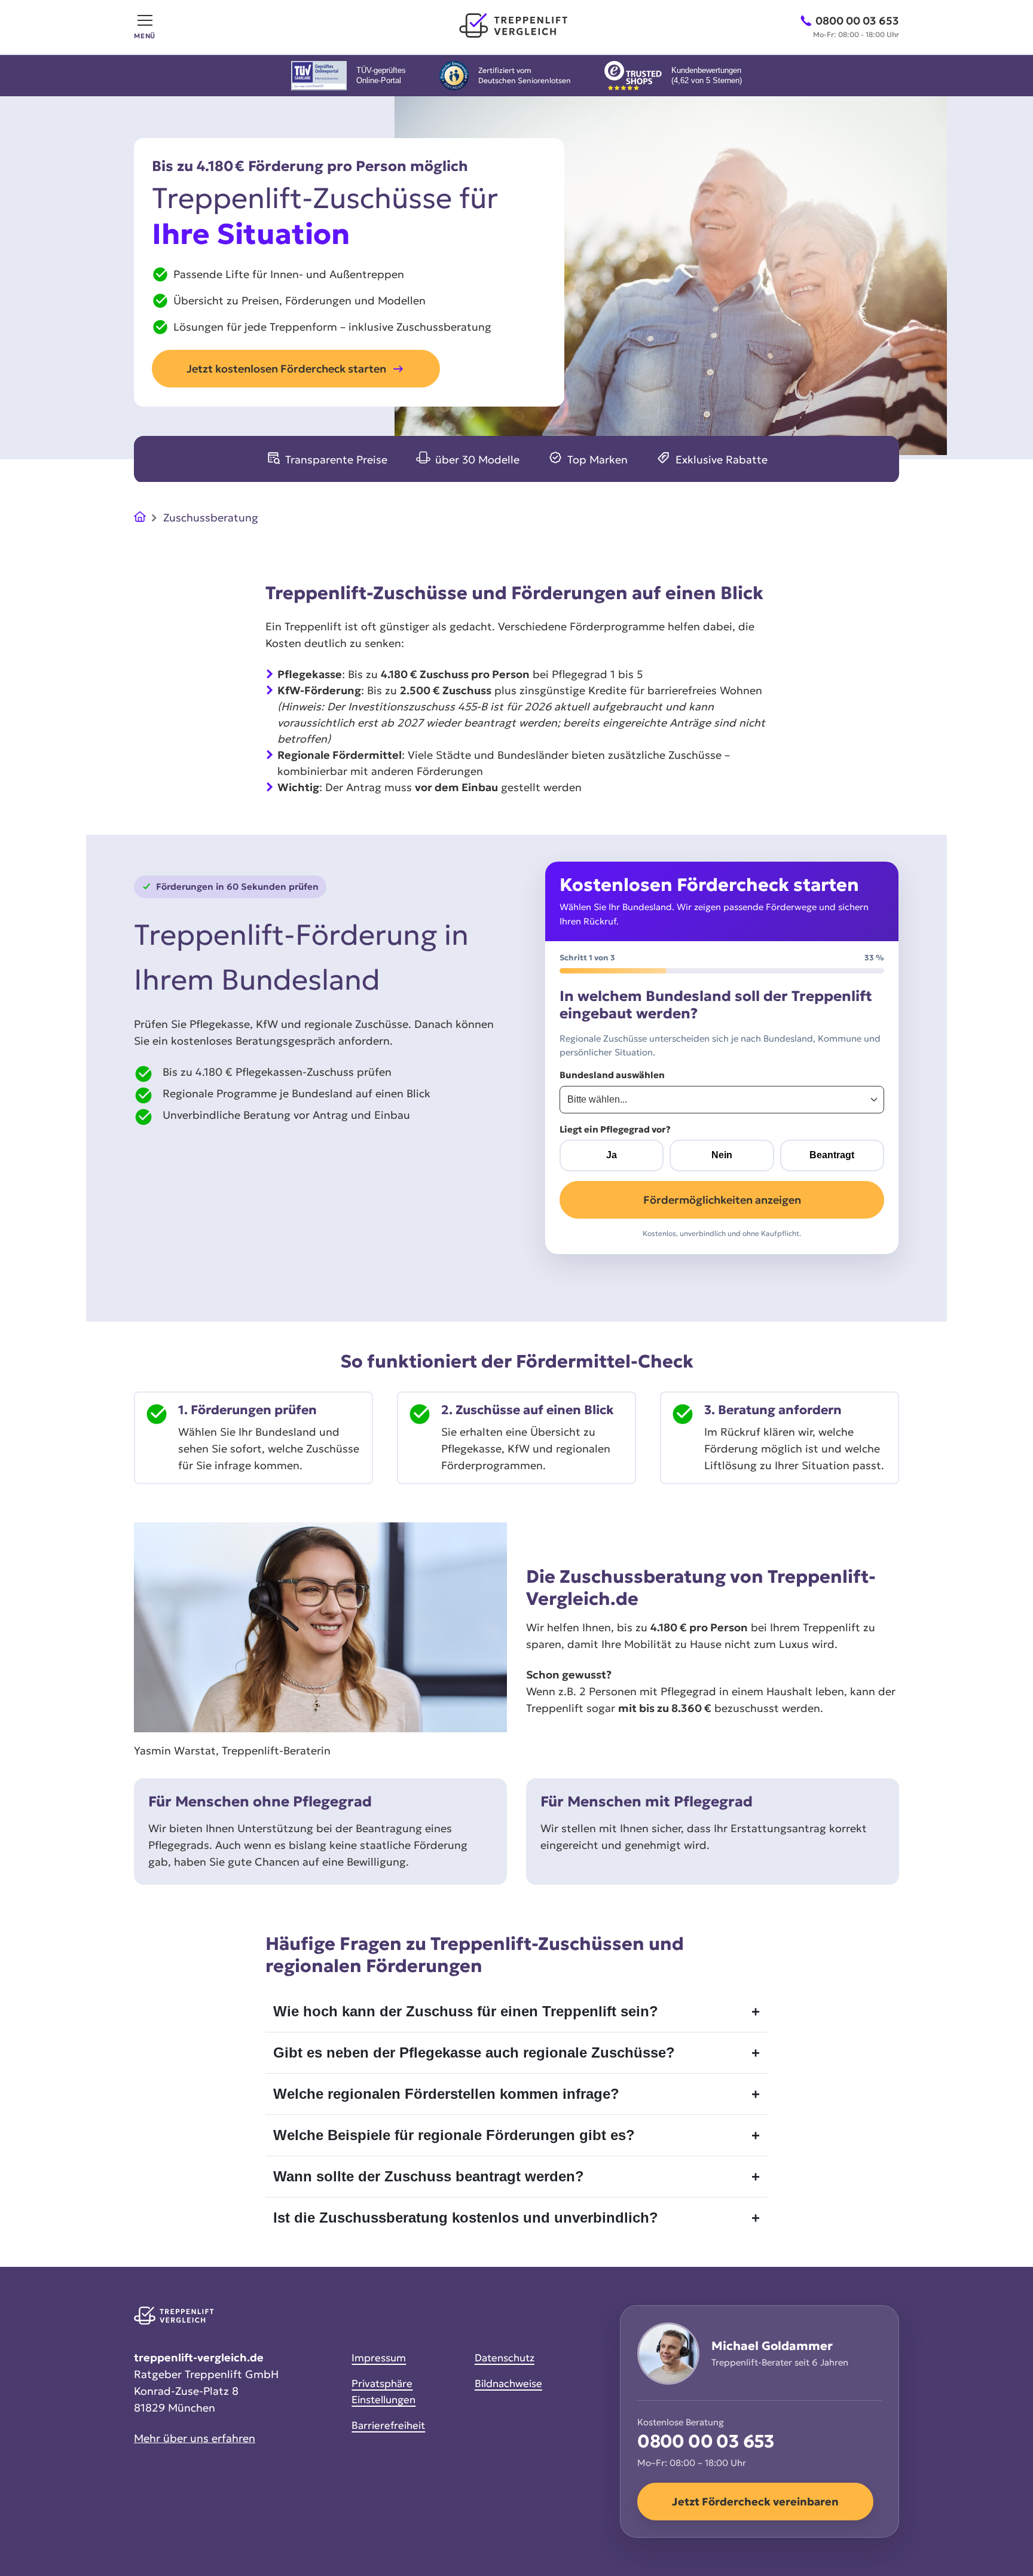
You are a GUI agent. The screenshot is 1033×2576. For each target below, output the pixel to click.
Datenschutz (505, 2358)
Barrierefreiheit (388, 2425)
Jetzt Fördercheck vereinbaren (755, 2502)
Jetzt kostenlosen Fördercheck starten (286, 369)
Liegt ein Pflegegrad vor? (615, 1129)
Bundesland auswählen (612, 1075)
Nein (722, 1155)
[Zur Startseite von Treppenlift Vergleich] (517, 27)
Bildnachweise (508, 2383)
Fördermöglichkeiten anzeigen (722, 1200)
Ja (612, 1155)
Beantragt (832, 1155)
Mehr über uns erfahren (195, 2438)
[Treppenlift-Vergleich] (140, 519)
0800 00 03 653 (706, 2442)
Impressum (379, 2358)
